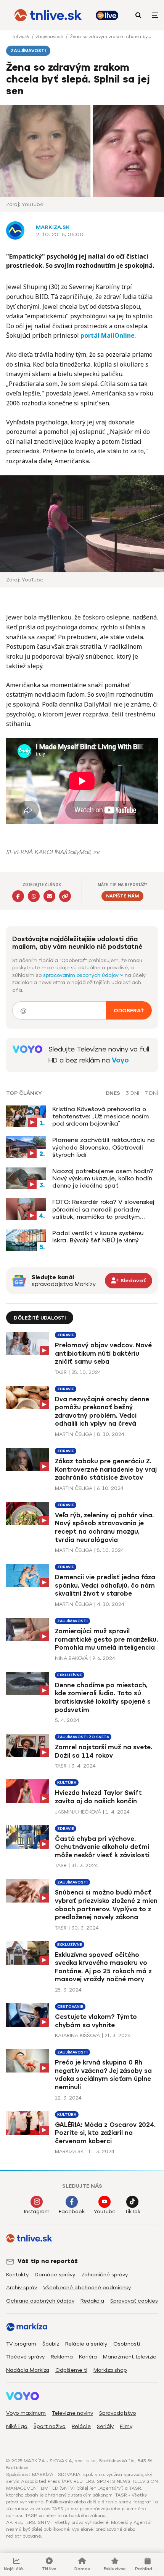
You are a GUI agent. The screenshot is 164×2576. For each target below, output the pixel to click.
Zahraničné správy (105, 2275)
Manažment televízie (130, 2357)
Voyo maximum (26, 2413)
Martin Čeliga (74, 1434)
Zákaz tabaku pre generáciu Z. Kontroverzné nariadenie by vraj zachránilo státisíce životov (106, 1469)
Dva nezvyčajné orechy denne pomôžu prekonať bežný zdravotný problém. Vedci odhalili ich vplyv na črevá (102, 1412)
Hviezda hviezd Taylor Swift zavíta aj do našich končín (98, 1797)
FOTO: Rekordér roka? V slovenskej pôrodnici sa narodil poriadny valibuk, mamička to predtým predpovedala (103, 1209)
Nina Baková (71, 1658)
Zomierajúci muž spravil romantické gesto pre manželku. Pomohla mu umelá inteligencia (106, 1639)
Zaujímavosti (50, 37)
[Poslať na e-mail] (49, 896)
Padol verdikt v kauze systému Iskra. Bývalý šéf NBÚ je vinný (98, 1237)
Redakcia (92, 2301)
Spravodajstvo (118, 2413)
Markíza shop (110, 2370)
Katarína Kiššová (77, 2035)
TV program (21, 2344)
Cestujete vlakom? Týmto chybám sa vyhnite (96, 2021)
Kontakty (17, 2275)
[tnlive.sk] (48, 15)
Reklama (62, 2357)
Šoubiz (51, 2344)
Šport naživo (50, 2426)
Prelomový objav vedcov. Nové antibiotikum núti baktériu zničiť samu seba (103, 1353)
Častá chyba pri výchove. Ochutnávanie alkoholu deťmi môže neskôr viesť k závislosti (102, 1847)
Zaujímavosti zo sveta (83, 1737)
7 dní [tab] (151, 1093)
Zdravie (66, 1335)
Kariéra (88, 2357)
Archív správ (22, 2288)
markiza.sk (53, 227)
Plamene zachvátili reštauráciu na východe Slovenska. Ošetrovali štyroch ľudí (104, 1147)
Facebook (72, 2212)
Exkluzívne (70, 1675)
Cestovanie (70, 2007)
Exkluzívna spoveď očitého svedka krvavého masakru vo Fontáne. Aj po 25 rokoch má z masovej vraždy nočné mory (103, 1967)
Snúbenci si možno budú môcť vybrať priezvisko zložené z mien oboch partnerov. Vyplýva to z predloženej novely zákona (106, 1905)
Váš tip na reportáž (48, 2261)
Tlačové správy (25, 2357)
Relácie (81, 2426)
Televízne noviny (72, 2413)
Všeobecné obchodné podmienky (87, 2288)
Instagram (37, 2212)
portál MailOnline (108, 335)
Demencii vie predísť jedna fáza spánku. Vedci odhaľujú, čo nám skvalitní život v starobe (105, 1585)
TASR (61, 1372)
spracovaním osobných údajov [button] (82, 975)
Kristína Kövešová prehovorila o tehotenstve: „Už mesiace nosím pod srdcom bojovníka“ (100, 1116)
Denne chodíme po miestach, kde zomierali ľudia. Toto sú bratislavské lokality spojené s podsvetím (103, 1698)
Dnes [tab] (113, 1093)
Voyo (120, 1060)
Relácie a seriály (86, 2344)
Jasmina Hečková (78, 1812)
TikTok (133, 2212)
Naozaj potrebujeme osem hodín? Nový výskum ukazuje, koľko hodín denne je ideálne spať (103, 1178)
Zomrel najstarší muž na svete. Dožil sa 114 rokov (104, 1751)
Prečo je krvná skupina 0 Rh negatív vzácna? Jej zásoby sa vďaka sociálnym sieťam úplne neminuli (103, 2075)
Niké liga (17, 2426)
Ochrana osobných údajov (40, 2301)
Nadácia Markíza (28, 2370)
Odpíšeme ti (71, 2370)
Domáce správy (55, 2275)
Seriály (105, 2426)
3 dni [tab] (133, 1093)
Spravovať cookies (134, 2301)
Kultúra (67, 1783)
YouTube (105, 2212)
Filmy (126, 2426)
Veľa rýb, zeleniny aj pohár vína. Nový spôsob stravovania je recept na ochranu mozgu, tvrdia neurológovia (104, 1528)
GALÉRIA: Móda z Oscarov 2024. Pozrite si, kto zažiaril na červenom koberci (105, 2133)
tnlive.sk (21, 37)
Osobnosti (127, 2344)
